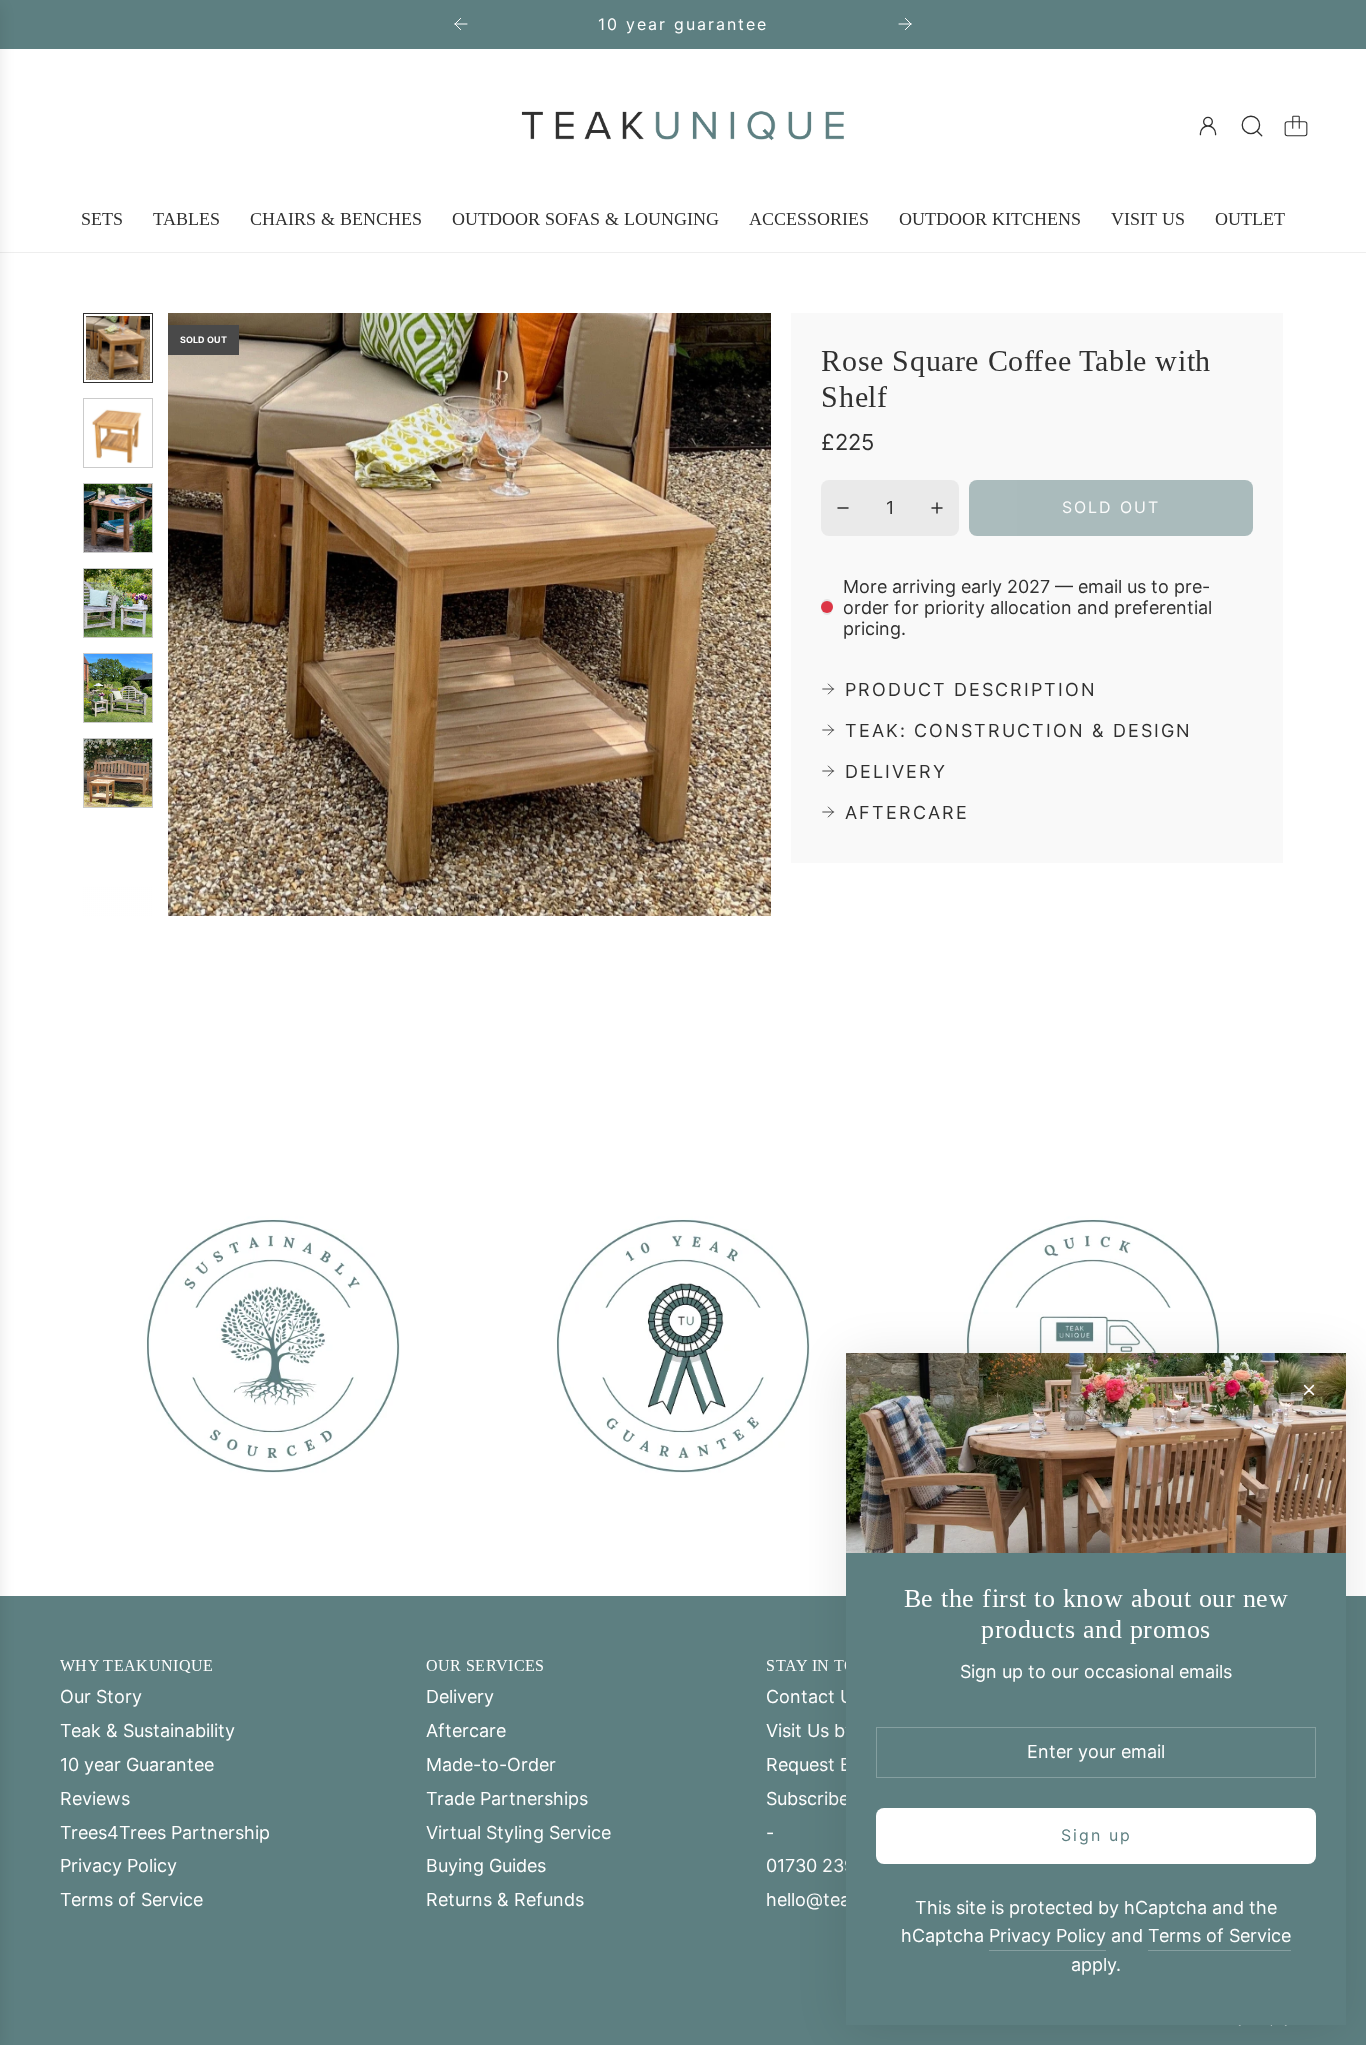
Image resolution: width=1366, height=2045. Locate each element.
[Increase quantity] (937, 508)
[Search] (1252, 126)
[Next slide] (905, 24)
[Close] (1309, 1390)
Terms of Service (1219, 1935)
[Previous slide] (461, 24)
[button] (216, 615)
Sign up (1096, 1835)
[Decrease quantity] (843, 508)
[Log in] (1208, 126)
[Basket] (1296, 126)
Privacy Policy (1047, 1935)
